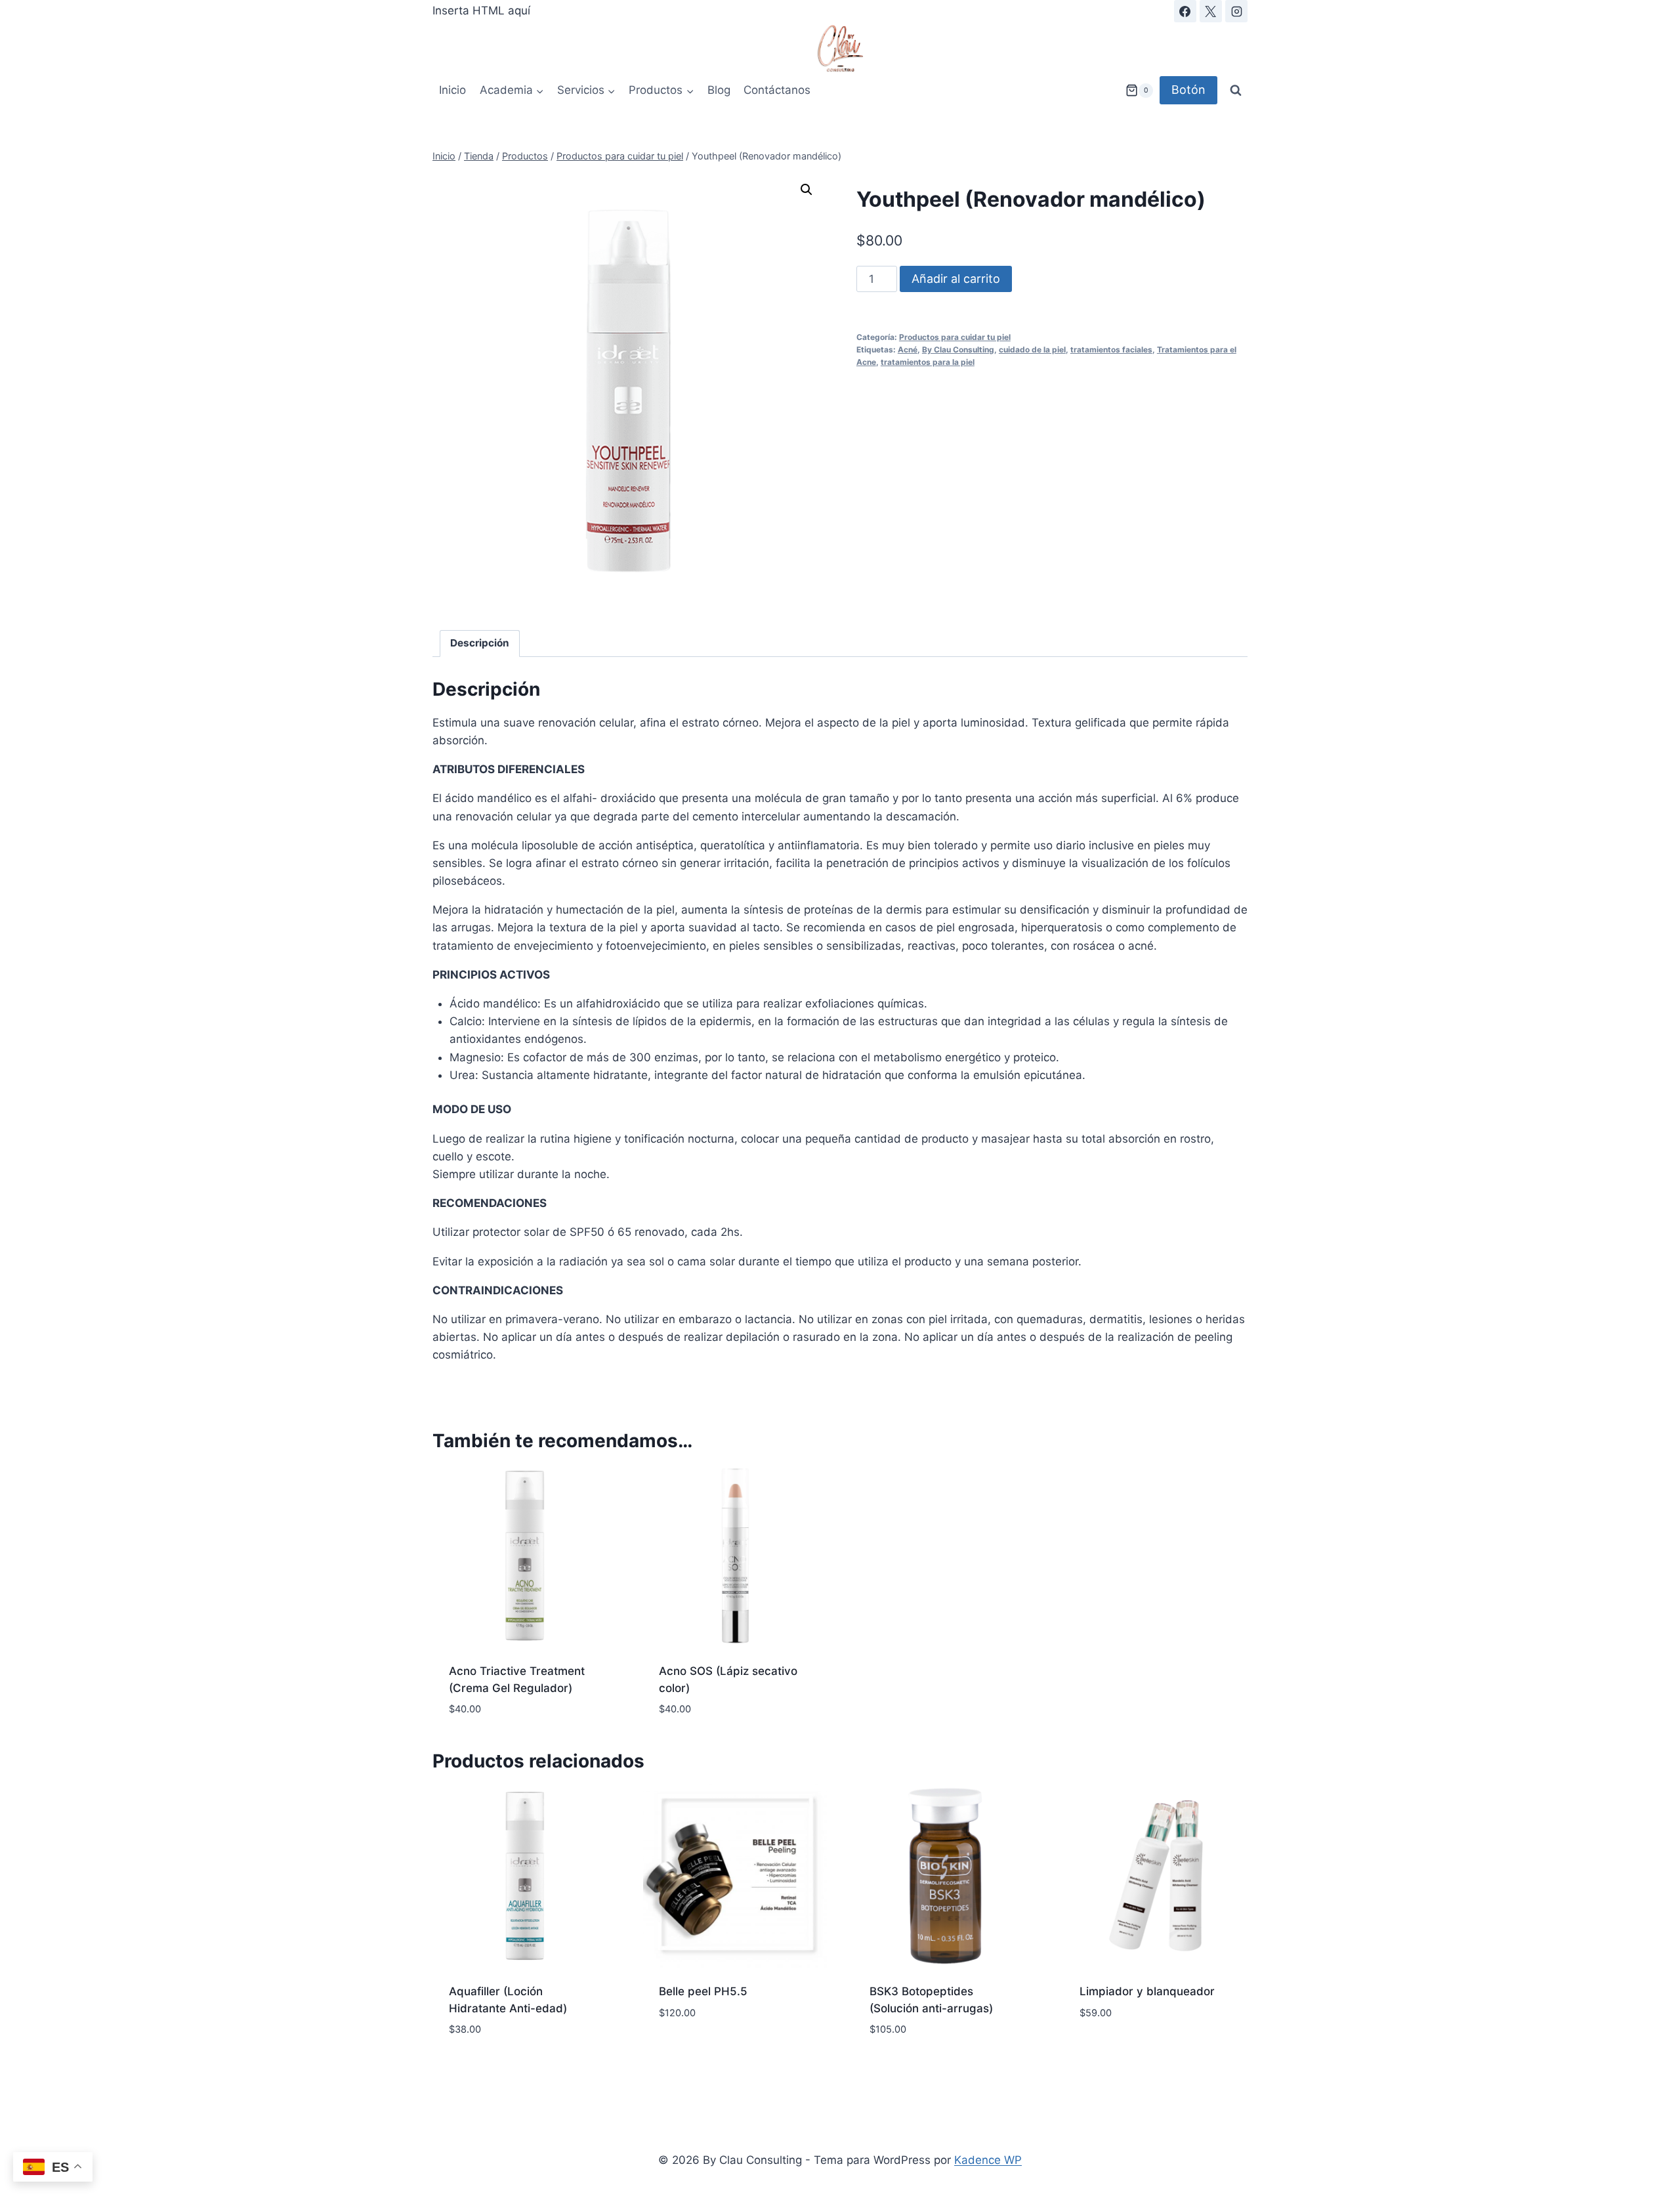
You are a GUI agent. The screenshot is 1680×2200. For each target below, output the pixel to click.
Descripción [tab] (480, 643)
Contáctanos (777, 90)
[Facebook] (1185, 11)
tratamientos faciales (1111, 349)
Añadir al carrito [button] (1129, 2052)
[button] (807, 190)
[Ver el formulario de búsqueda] (1236, 91)
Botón (1188, 90)
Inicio (452, 90)
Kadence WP (988, 2160)
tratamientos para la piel (928, 362)
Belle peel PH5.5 (703, 1991)
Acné (908, 349)
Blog (719, 90)
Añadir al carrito (956, 279)
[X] (1211, 11)
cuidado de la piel (1032, 349)
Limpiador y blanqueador (1147, 1991)
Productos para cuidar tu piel (955, 337)
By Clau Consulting (958, 349)
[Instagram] (1236, 11)
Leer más (682, 2052)
